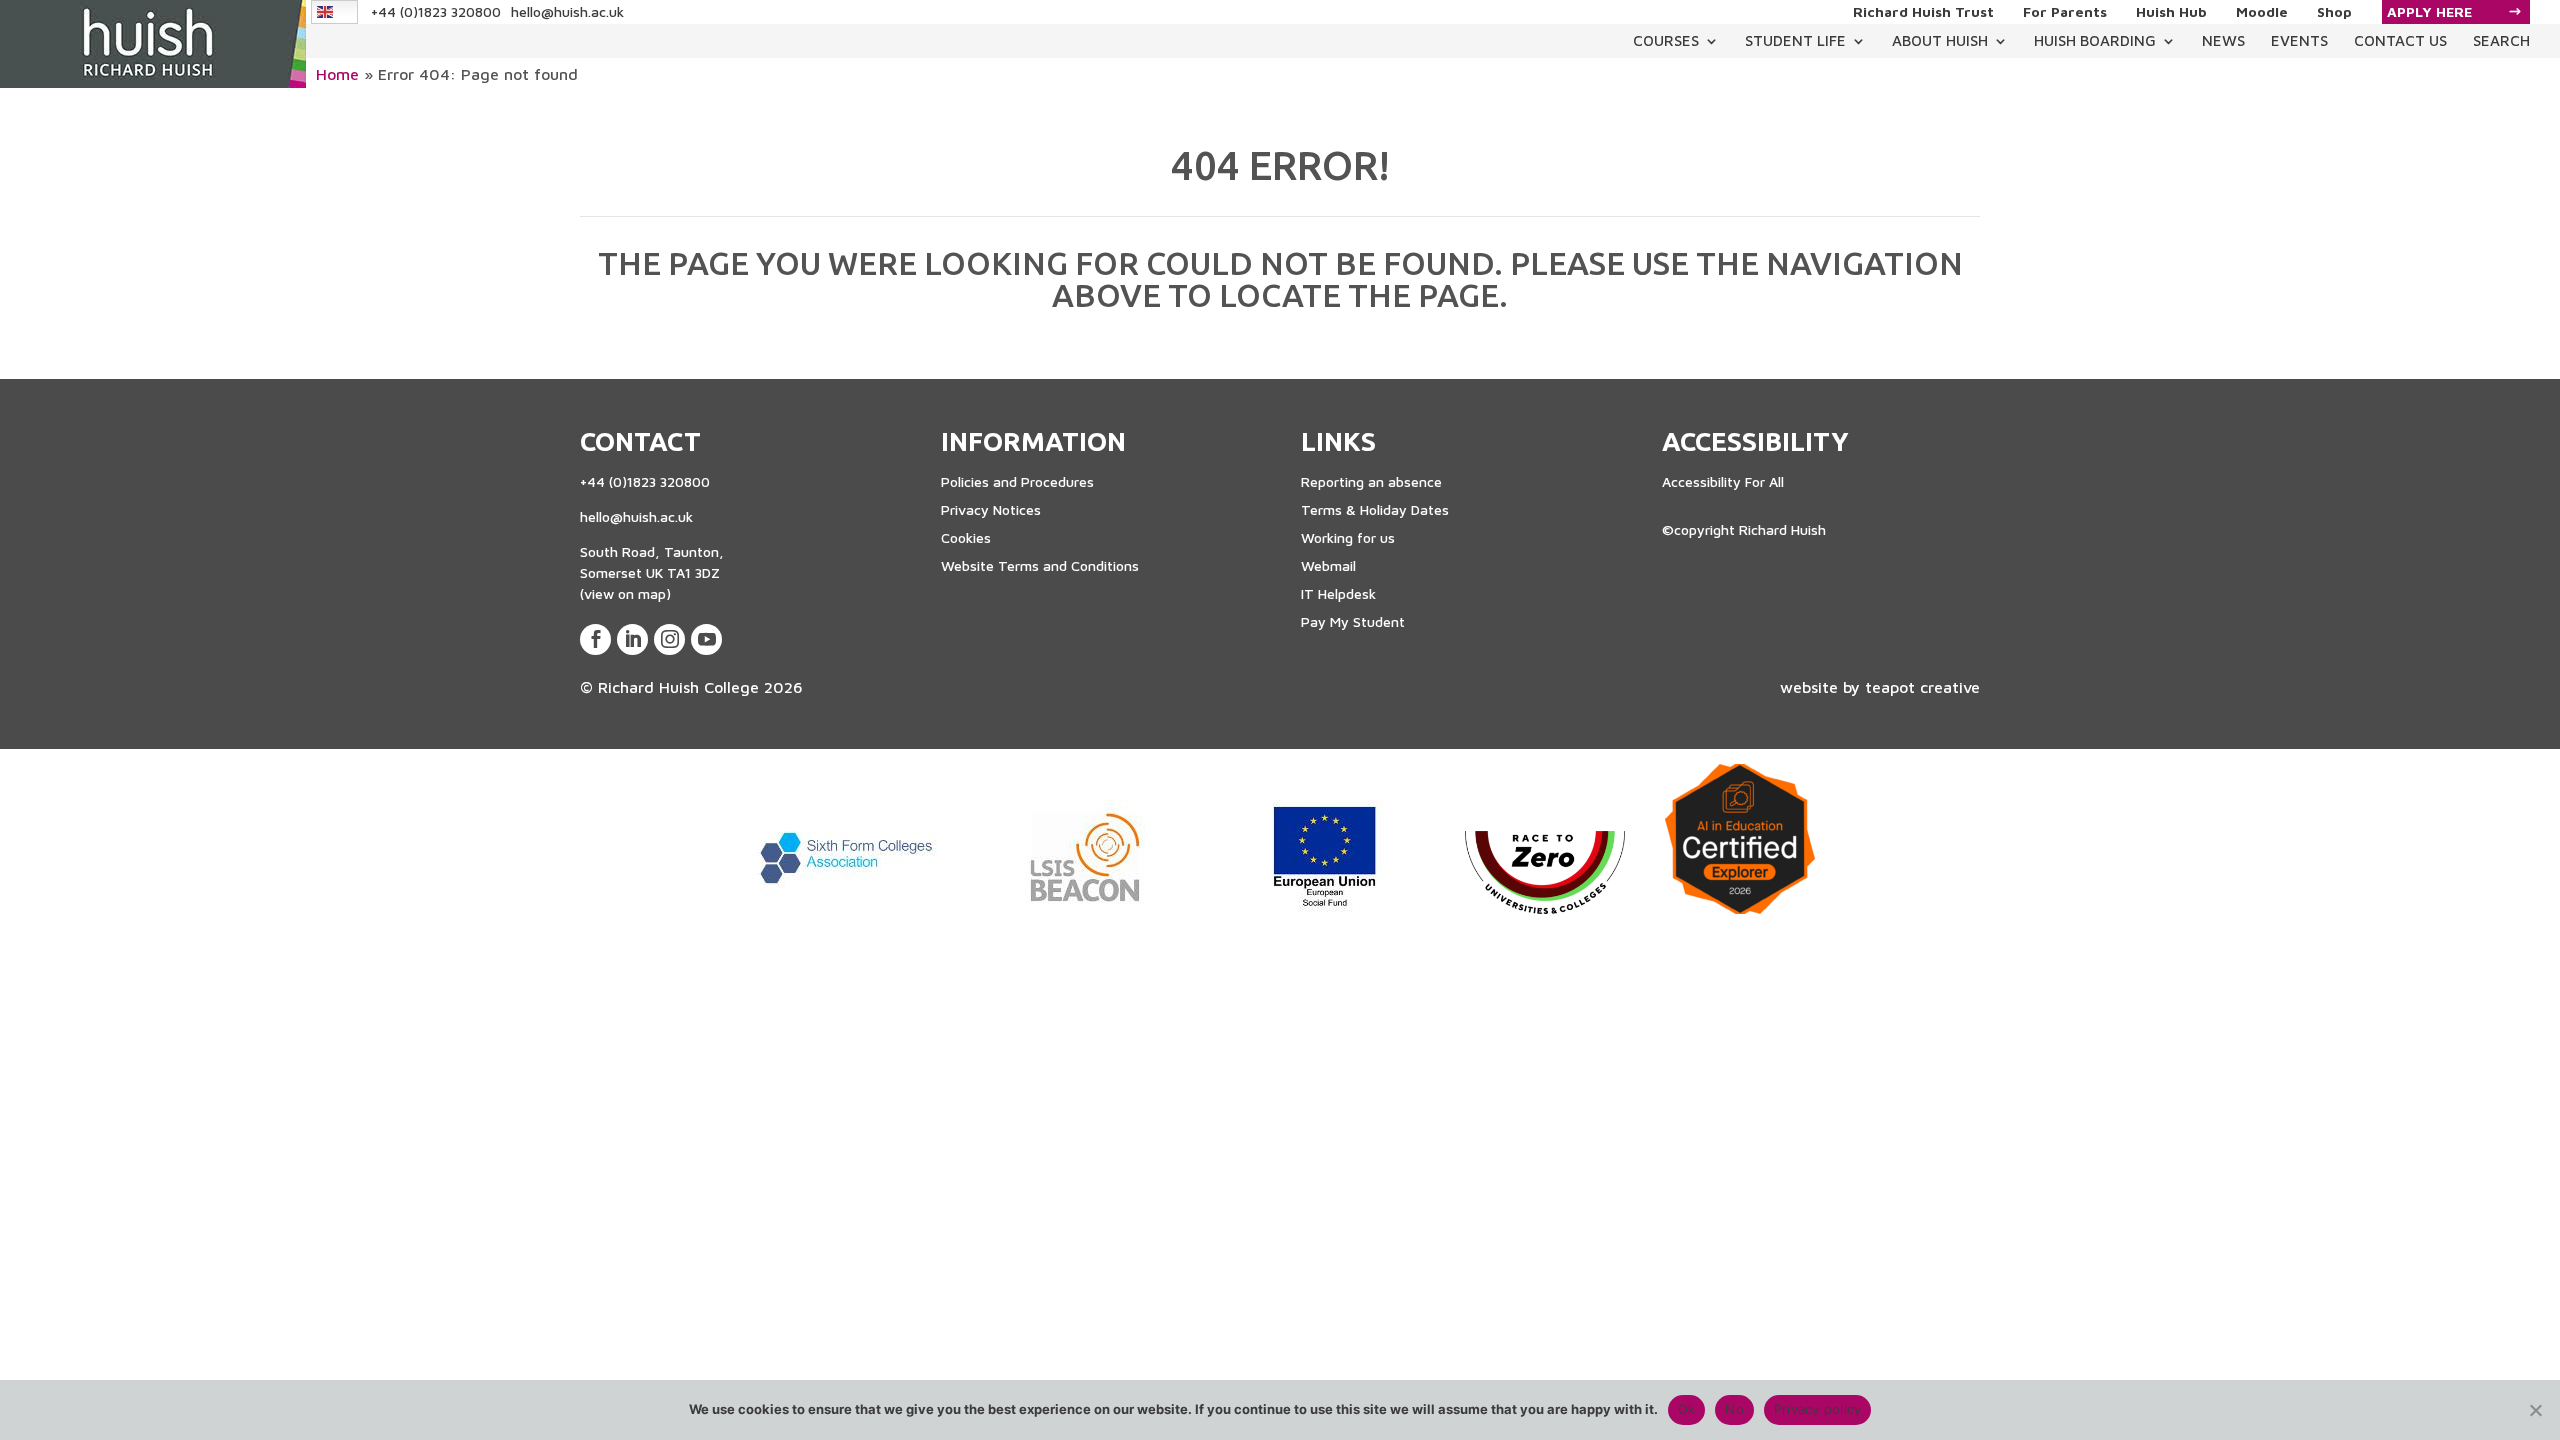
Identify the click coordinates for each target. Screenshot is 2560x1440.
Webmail (1328, 565)
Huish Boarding (2095, 40)
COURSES (1666, 40)
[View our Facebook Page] (595, 639)
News (2223, 40)
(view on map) (625, 593)
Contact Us (2400, 40)
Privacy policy (1818, 1409)
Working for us (1348, 537)
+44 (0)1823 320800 (436, 11)
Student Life (1795, 40)
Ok (1687, 1409)
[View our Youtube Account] (706, 639)
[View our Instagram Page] (669, 639)
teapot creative (1922, 687)
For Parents (2065, 12)
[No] (2535, 1410)
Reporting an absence (1371, 481)
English (335, 11)
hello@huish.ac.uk (567, 11)
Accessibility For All (1723, 481)
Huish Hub (2171, 12)
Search (2501, 40)
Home (337, 74)
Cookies (966, 537)
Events (2299, 40)
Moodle (2262, 12)
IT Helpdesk (1338, 593)
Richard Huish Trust (1923, 12)
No (1734, 1409)
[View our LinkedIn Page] (632, 639)
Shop (2334, 12)
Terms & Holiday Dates (1375, 509)
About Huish (1940, 40)
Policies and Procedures (1017, 481)
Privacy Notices (991, 509)
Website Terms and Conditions (1040, 565)
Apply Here (2429, 11)
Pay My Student (1353, 621)
